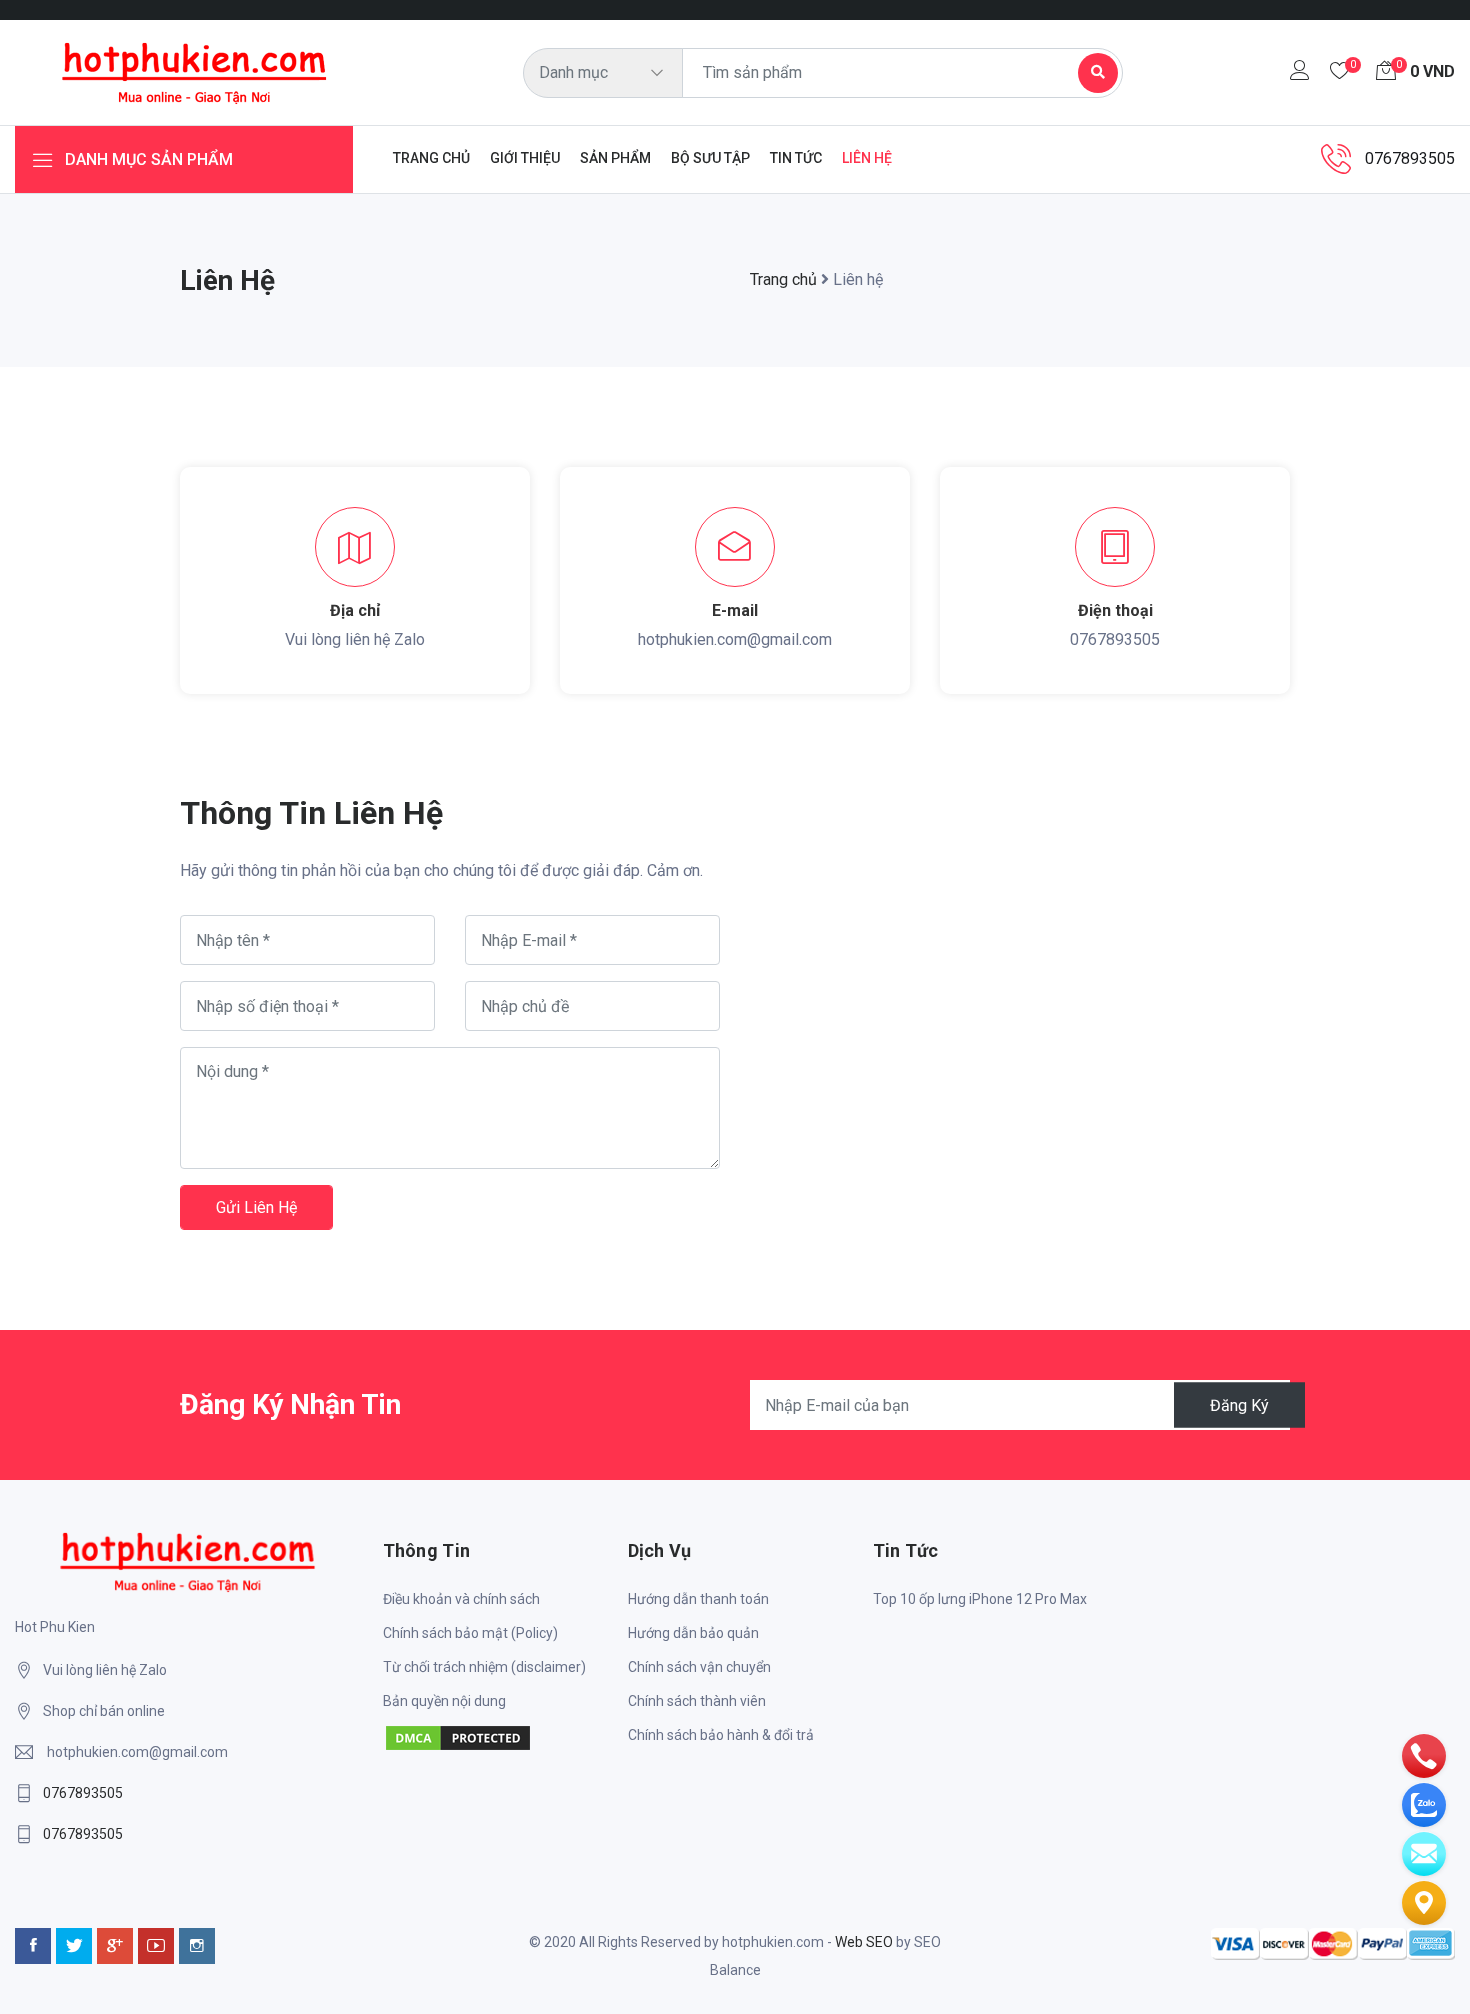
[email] (1424, 1853)
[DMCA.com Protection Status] (458, 1736)
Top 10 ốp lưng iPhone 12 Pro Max (980, 1599)
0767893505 (1115, 639)
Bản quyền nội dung (444, 1701)
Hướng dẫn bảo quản (693, 1633)
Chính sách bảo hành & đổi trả (721, 1735)
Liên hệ (867, 158)
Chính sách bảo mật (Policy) (470, 1633)
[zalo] (1424, 1804)
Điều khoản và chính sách (461, 1599)
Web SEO (864, 1942)
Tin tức (796, 158)
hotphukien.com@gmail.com (735, 639)
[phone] (1424, 1755)
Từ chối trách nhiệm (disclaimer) (484, 1667)
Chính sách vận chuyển (699, 1667)
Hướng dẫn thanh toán (698, 1599)
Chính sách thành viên (697, 1701)
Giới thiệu (525, 158)
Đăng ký (1239, 1405)
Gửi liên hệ (256, 1207)
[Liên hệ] (1424, 1902)
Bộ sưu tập (710, 158)
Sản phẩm (615, 158)
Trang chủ (431, 158)
